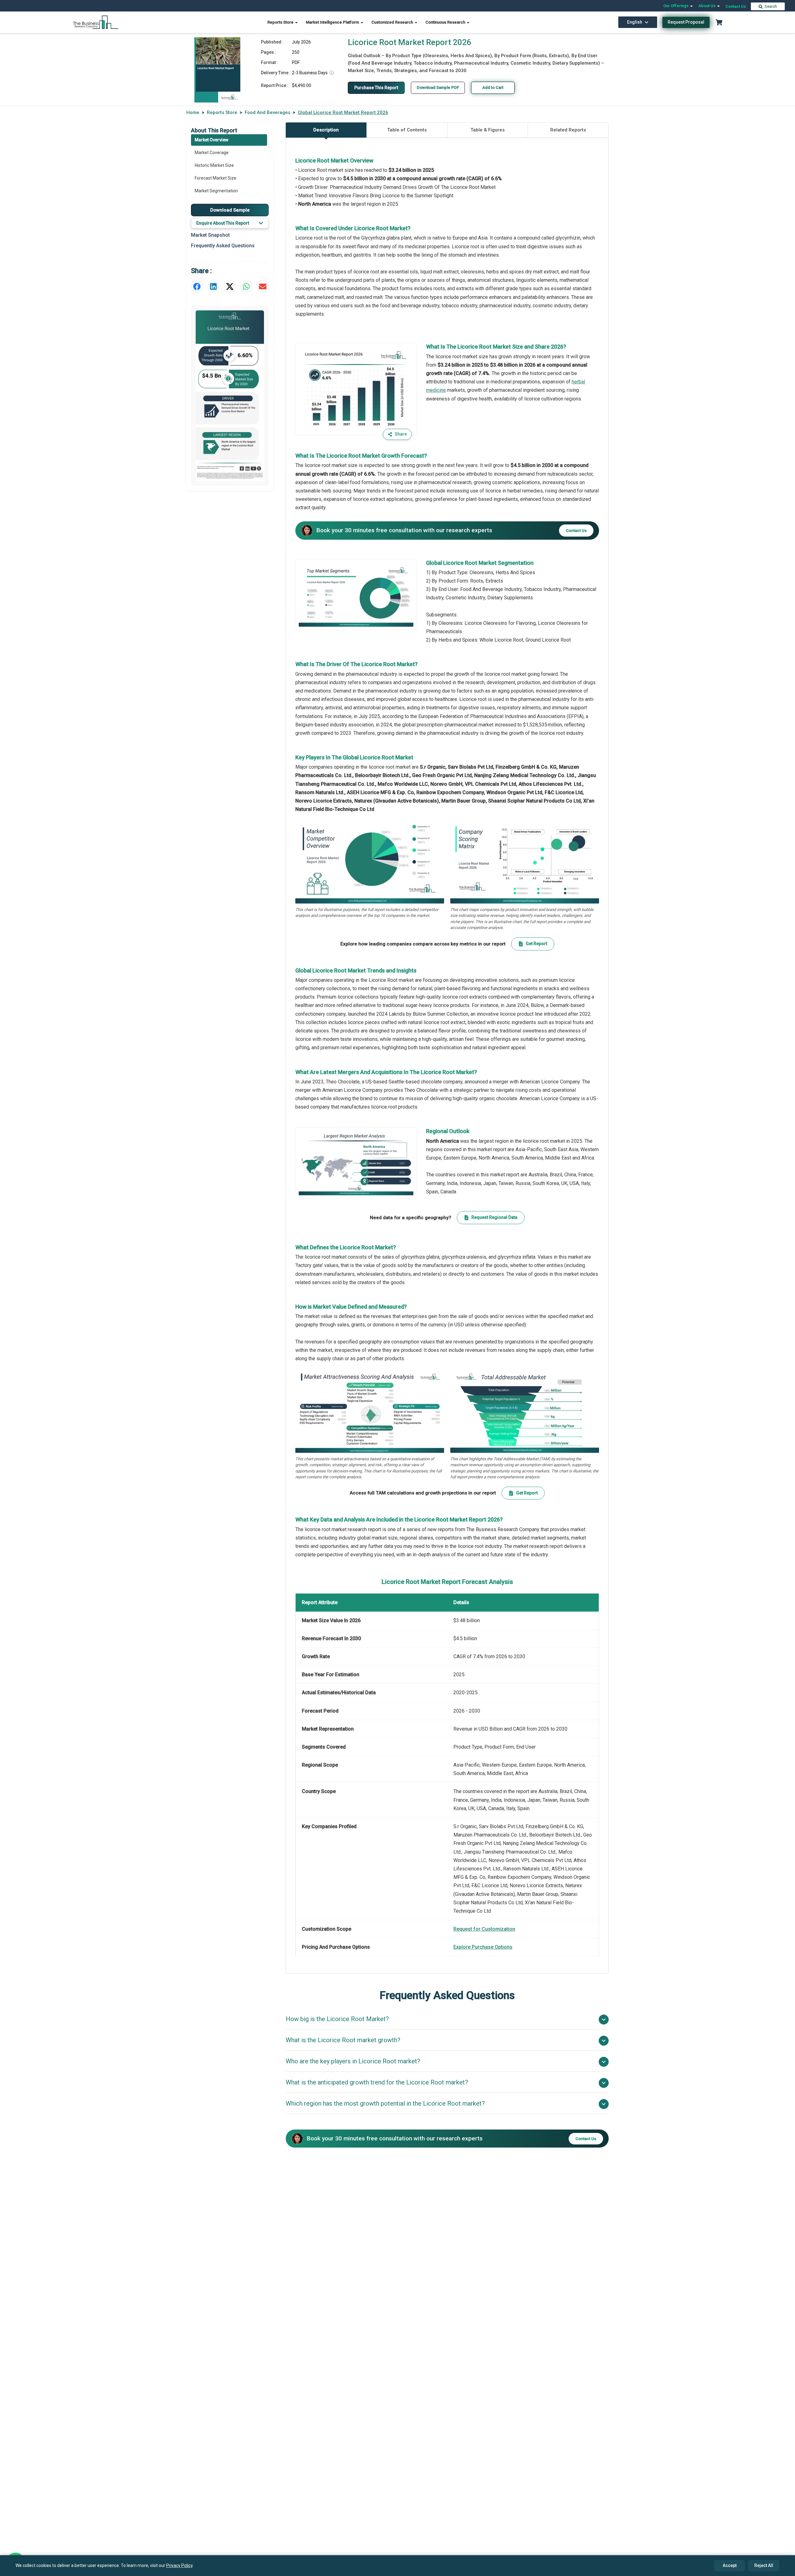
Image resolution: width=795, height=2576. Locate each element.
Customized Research (393, 22)
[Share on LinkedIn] (213, 286)
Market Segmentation (216, 191)
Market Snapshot (210, 235)
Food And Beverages (268, 112)
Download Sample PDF (438, 87)
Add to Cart (493, 87)
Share (401, 434)
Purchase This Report (376, 88)
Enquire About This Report (223, 223)
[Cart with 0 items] (719, 22)
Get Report (536, 944)
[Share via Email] (263, 286)
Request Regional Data (494, 1217)
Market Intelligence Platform (333, 22)
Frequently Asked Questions (223, 246)
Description (326, 130)
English (635, 22)
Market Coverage (212, 153)
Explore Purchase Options (483, 1947)
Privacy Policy (179, 2565)
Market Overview (211, 140)
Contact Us (736, 6)
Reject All (764, 2565)
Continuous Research (446, 22)
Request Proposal (686, 22)
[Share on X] (230, 286)
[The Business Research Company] (96, 22)
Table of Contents (407, 130)
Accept (730, 2565)
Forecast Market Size (216, 178)
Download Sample (230, 210)
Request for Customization (484, 1929)
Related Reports (568, 130)
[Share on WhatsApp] (246, 286)
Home (193, 112)
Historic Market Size (214, 165)
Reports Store (281, 22)
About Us (707, 6)
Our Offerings (676, 6)
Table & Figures (488, 130)
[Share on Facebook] (197, 286)
